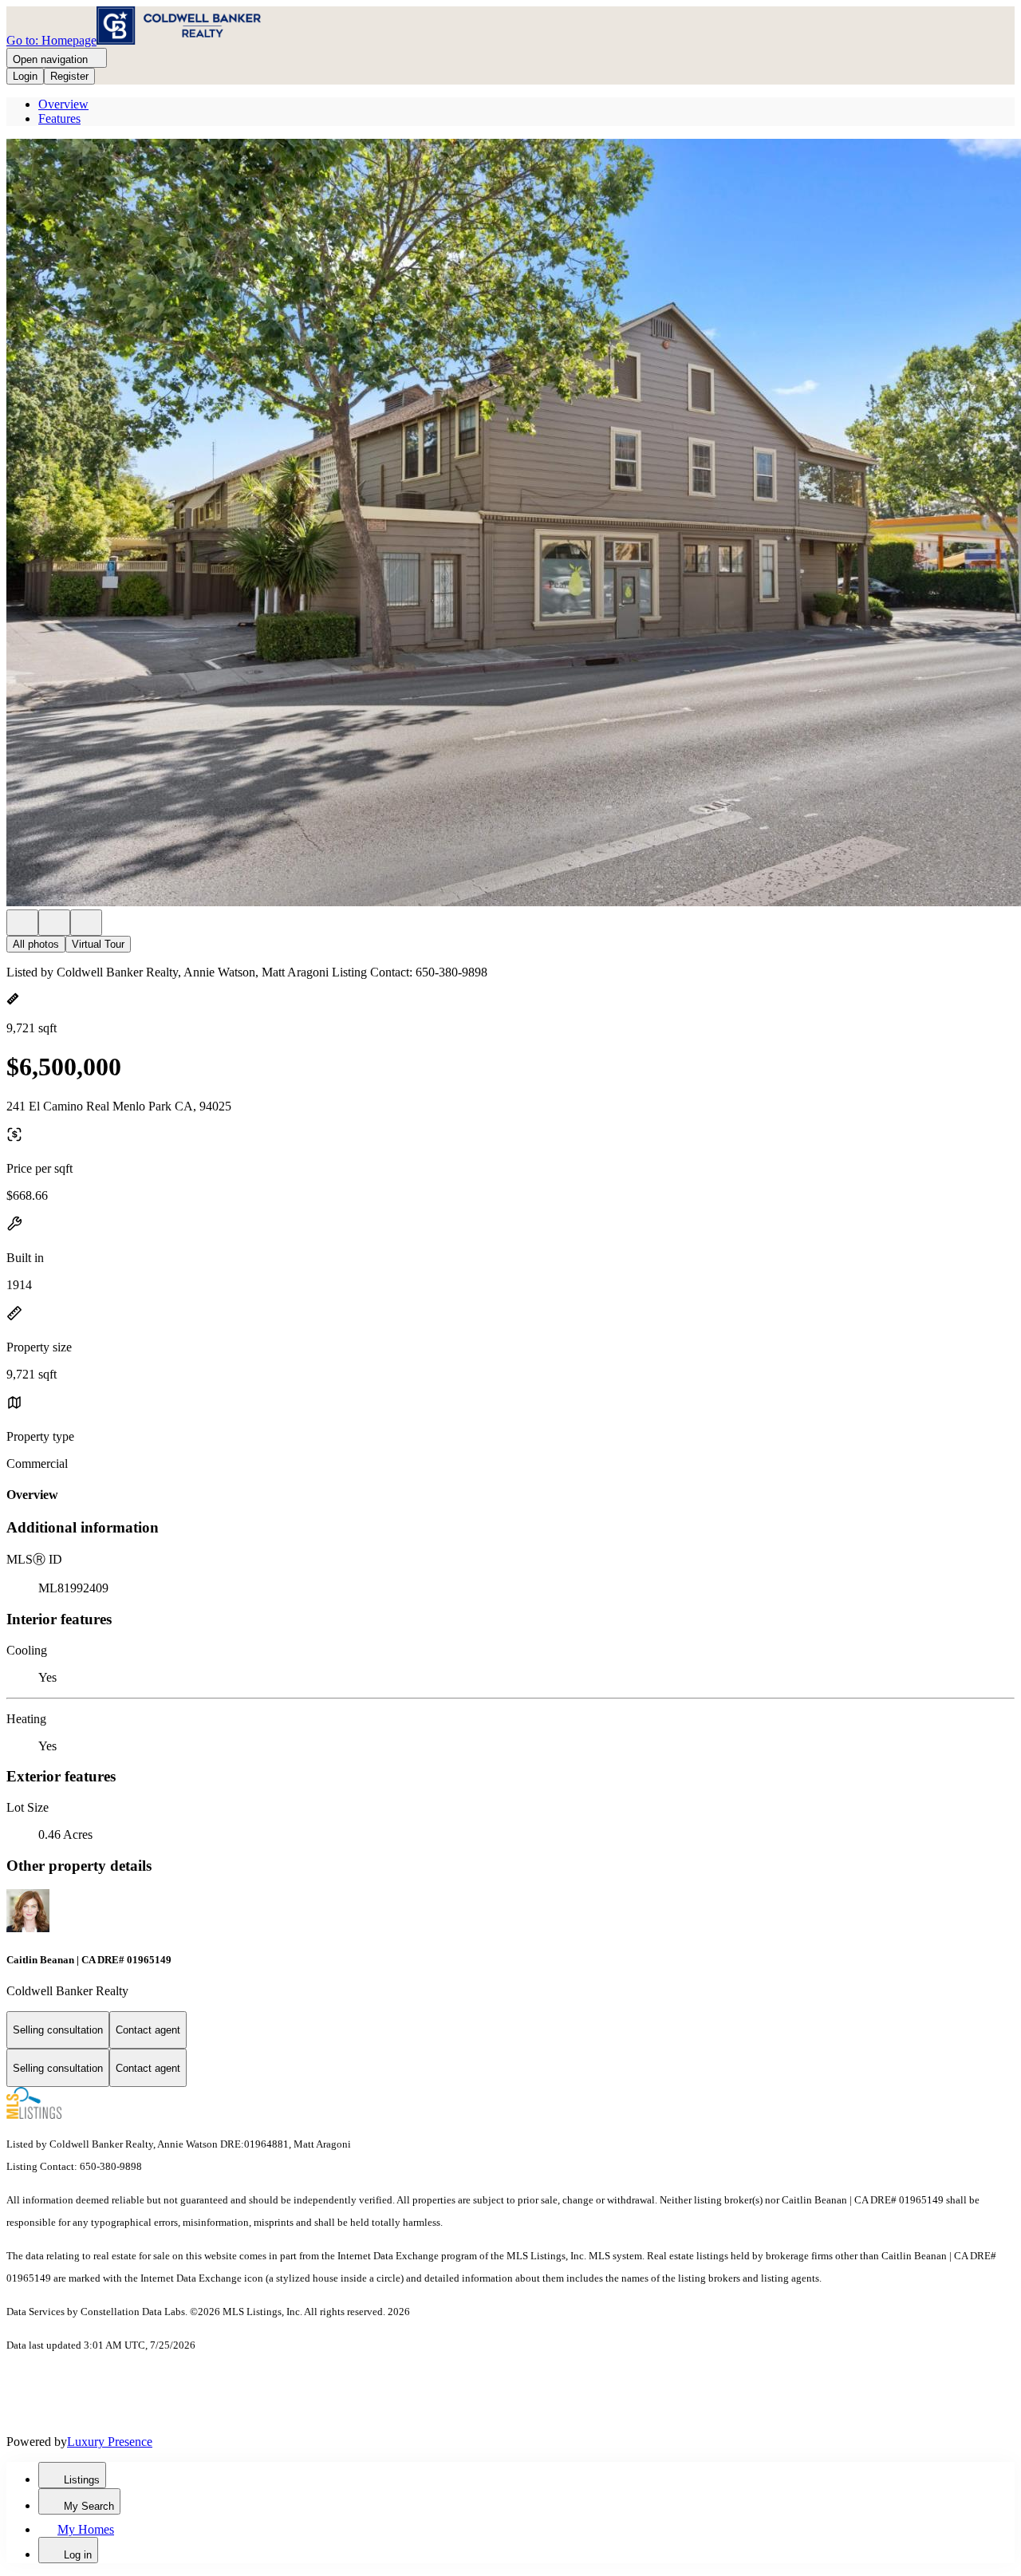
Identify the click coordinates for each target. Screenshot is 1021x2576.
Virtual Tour (98, 944)
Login (25, 76)
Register (69, 76)
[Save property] (54, 923)
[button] (510, 524)
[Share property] (86, 923)
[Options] (22, 923)
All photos (36, 944)
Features (59, 118)
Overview (63, 104)
